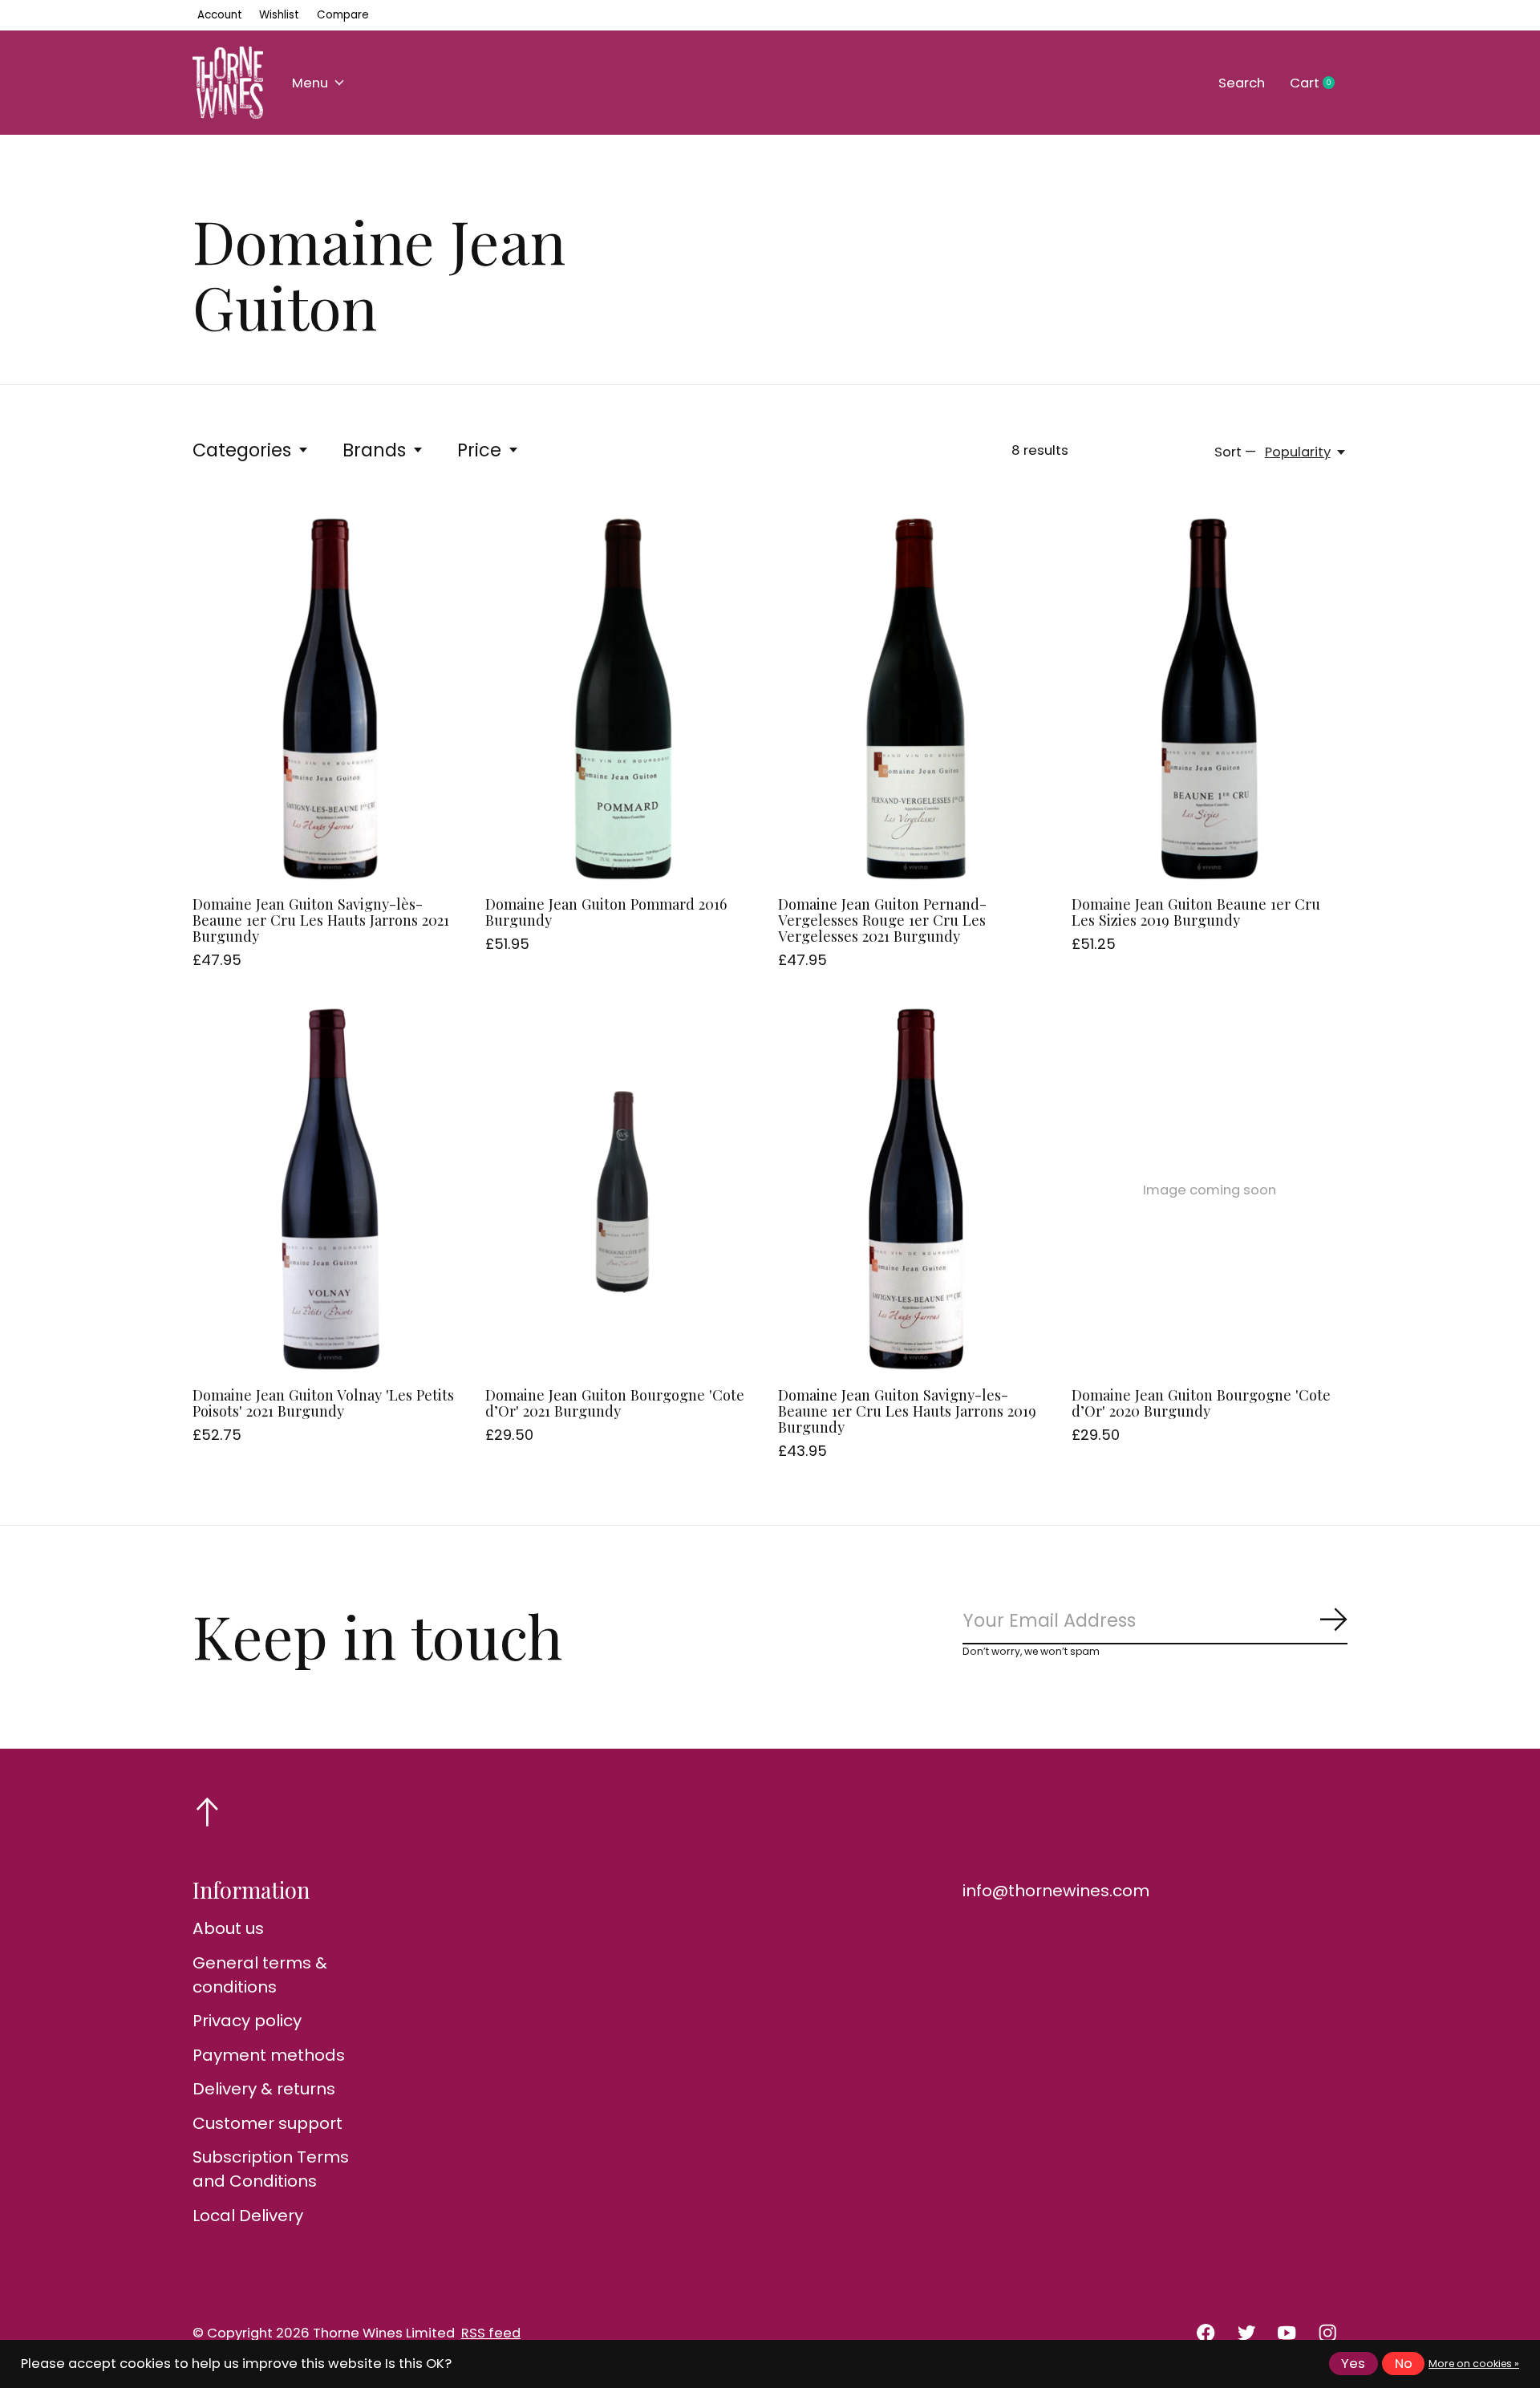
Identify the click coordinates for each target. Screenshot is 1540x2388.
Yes (1353, 2364)
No (1404, 2364)
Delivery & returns (264, 2089)
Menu (310, 83)
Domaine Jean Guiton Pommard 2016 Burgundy (606, 912)
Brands (374, 450)
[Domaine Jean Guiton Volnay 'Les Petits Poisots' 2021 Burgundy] (330, 1190)
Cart (1319, 83)
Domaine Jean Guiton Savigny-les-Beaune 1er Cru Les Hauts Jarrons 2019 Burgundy (907, 1411)
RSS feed (491, 2333)
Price (479, 450)
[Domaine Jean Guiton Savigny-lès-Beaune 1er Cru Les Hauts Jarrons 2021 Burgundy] (330, 699)
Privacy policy (247, 2021)
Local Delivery (248, 2216)
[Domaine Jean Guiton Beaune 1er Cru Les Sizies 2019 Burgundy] (1210, 699)
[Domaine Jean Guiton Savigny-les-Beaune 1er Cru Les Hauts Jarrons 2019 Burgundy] (916, 1190)
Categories (242, 450)
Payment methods (269, 2055)
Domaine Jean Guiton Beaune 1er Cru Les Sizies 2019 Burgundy (1196, 912)
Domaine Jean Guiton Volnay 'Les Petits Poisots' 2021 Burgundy (323, 1403)
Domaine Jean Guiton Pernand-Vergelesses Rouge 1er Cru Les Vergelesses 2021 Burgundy (882, 920)
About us (228, 1928)
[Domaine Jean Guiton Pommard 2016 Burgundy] (623, 699)
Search (1242, 83)
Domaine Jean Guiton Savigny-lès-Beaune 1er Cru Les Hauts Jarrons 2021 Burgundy (321, 920)
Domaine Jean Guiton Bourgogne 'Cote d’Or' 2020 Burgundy (1201, 1403)
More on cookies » (1474, 2364)
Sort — (1235, 452)
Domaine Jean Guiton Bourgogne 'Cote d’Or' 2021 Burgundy (615, 1403)
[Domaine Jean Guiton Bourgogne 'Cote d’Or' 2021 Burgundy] (623, 1190)
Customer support (267, 2123)
